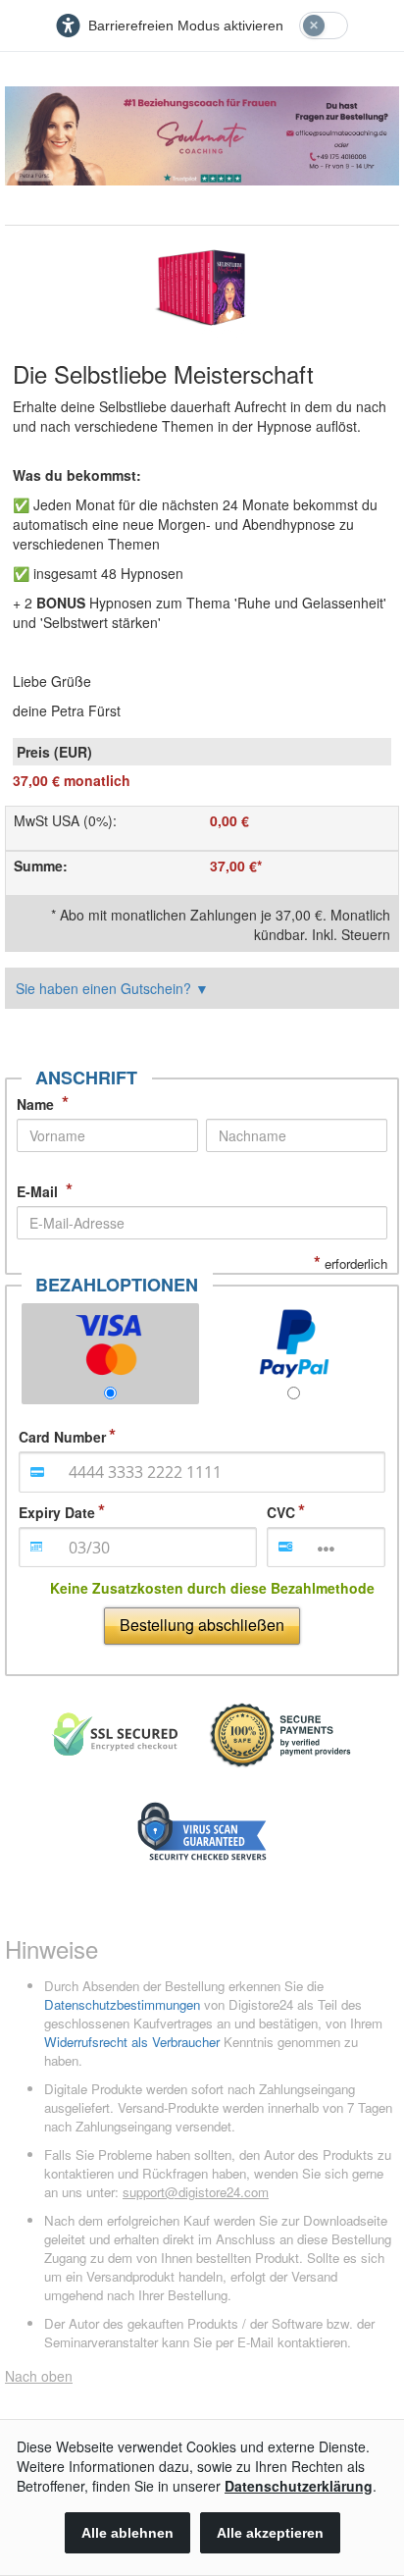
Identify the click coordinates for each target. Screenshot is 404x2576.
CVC (281, 1512)
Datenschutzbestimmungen (122, 2004)
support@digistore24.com (196, 2192)
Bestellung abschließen (202, 1625)
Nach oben (39, 2376)
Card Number (62, 1437)
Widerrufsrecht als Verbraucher (132, 2042)
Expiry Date (57, 1512)
